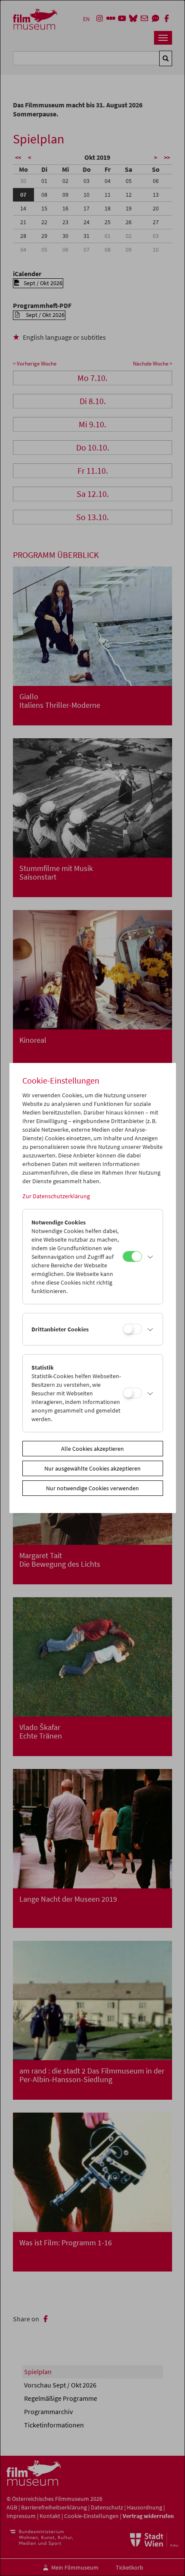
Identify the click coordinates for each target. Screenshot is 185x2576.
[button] (150, 1257)
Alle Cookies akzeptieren (92, 1449)
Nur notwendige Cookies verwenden (92, 1488)
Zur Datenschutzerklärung (56, 1196)
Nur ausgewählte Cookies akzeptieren (92, 1468)
